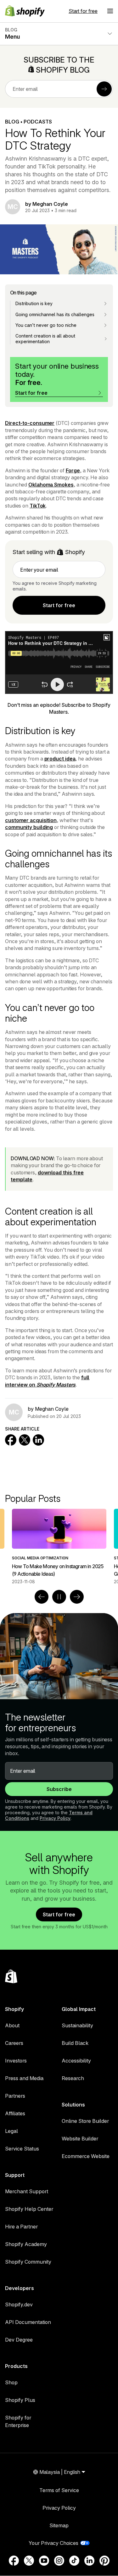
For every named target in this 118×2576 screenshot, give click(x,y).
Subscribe (59, 1789)
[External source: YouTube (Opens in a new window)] (44, 2561)
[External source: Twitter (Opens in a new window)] (29, 2561)
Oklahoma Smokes (51, 485)
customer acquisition (31, 820)
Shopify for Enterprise (18, 2421)
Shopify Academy (26, 2244)
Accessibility (76, 2061)
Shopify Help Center (29, 2209)
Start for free (83, 11)
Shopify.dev (19, 2304)
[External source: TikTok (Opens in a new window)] (74, 2561)
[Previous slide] (42, 1597)
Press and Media (24, 2078)
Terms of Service (59, 2490)
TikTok (38, 506)
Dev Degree (19, 2340)
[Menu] (110, 11)
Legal (11, 2131)
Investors (16, 2061)
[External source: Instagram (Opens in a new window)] (59, 2561)
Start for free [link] (59, 605)
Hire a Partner (21, 2227)
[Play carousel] (59, 1597)
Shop (11, 2382)
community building (29, 827)
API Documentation (28, 2322)
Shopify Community (28, 2262)
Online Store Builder (85, 2121)
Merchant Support (27, 2191)
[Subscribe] (104, 89)
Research (73, 2078)
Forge (73, 470)
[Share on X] (25, 1440)
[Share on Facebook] (11, 1440)
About (12, 2025)
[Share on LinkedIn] (38, 1440)
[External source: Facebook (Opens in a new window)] (14, 2561)
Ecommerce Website (86, 2156)
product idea (60, 759)
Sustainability (77, 2025)
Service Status (22, 2149)
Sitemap (59, 2525)
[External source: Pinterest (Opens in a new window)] (104, 2561)
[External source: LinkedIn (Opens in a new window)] (89, 2561)
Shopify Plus (20, 2400)
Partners (15, 2096)
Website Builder (80, 2139)
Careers (14, 2043)
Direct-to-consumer (30, 423)
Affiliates (15, 2113)
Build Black (75, 2043)
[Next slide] (77, 1597)
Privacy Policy (55, 1818)
